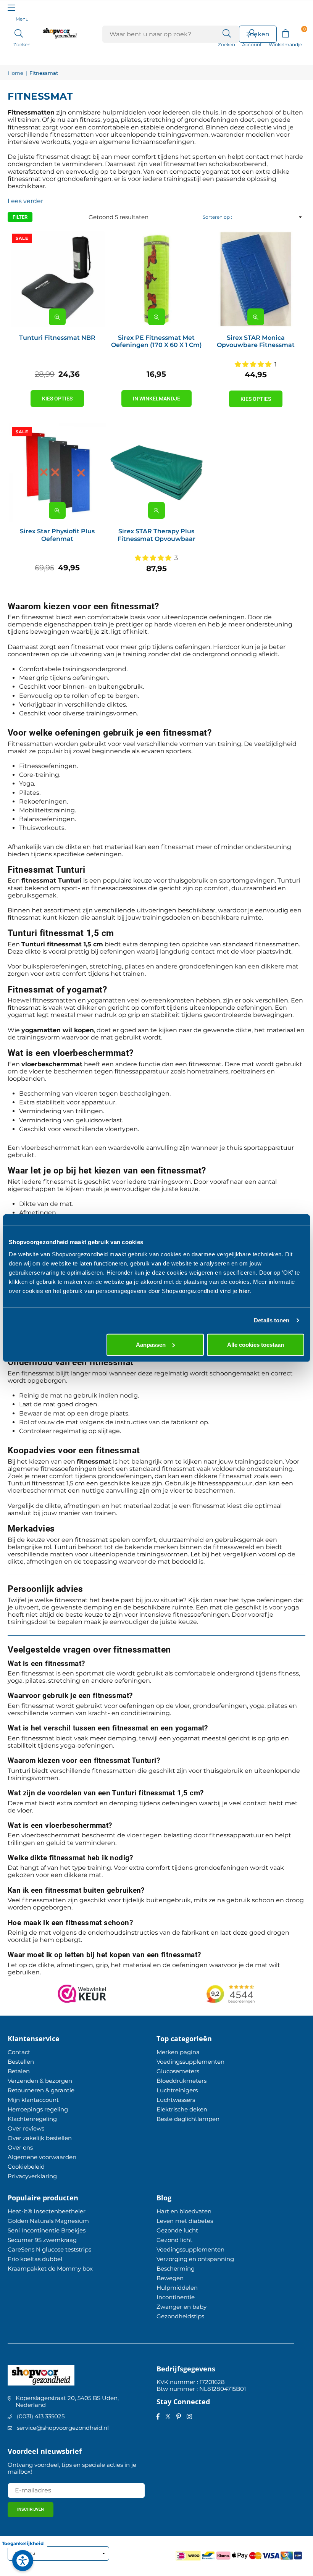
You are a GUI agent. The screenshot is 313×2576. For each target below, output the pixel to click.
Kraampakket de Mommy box (50, 2269)
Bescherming (176, 2269)
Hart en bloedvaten (184, 2211)
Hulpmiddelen (177, 2288)
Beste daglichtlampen (188, 2119)
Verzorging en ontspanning (195, 2259)
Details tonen (272, 1320)
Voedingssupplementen (190, 2062)
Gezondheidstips (180, 2316)
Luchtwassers (176, 2100)
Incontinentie (176, 2297)
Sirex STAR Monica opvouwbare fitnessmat (256, 341)
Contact (19, 2052)
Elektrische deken (182, 2109)
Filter (20, 217)
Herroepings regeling (38, 2109)
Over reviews (26, 2128)
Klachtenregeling (32, 2119)
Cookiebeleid (26, 2167)
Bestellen (21, 2062)
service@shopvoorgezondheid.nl (63, 2428)
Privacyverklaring (32, 2176)
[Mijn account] (252, 33)
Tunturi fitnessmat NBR (57, 338)
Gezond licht (174, 2240)
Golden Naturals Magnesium (48, 2221)
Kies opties (57, 399)
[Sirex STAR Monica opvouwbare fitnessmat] (256, 279)
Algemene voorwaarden (42, 2157)
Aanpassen (151, 1344)
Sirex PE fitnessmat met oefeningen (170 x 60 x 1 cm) (156, 341)
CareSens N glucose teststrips (49, 2249)
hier (244, 1290)
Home (15, 73)
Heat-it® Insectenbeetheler (47, 2211)
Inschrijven (31, 2509)
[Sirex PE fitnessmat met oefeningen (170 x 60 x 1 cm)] (156, 279)
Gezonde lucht (177, 2230)
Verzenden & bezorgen (40, 2081)
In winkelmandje (156, 399)
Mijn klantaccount (33, 2100)
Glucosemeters (178, 2071)
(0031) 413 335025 (41, 2416)
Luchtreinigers (177, 2090)
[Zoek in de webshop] (227, 33)
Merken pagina (178, 2052)
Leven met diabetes (185, 2221)
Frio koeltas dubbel (35, 2259)
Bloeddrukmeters (182, 2081)
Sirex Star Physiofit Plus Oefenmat (57, 535)
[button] (285, 33)
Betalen (19, 2071)
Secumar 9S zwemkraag (42, 2240)
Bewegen (170, 2278)
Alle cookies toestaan (256, 1344)
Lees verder (25, 201)
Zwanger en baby (182, 2307)
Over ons (20, 2147)
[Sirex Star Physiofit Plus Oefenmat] (57, 473)
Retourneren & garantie (41, 2090)
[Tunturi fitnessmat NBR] (57, 279)
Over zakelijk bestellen (40, 2138)
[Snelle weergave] (57, 317)
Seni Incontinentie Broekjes (47, 2230)
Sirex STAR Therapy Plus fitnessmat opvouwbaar (156, 535)
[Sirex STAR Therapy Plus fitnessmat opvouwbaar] (156, 473)
